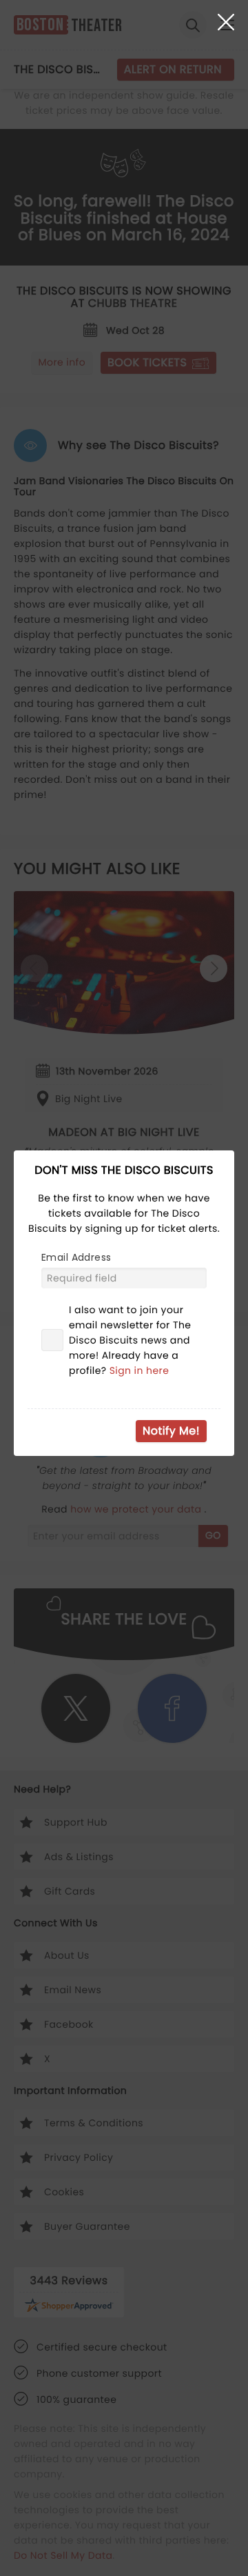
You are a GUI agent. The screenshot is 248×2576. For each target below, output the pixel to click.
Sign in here (139, 1370)
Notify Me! (171, 1431)
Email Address (76, 1257)
